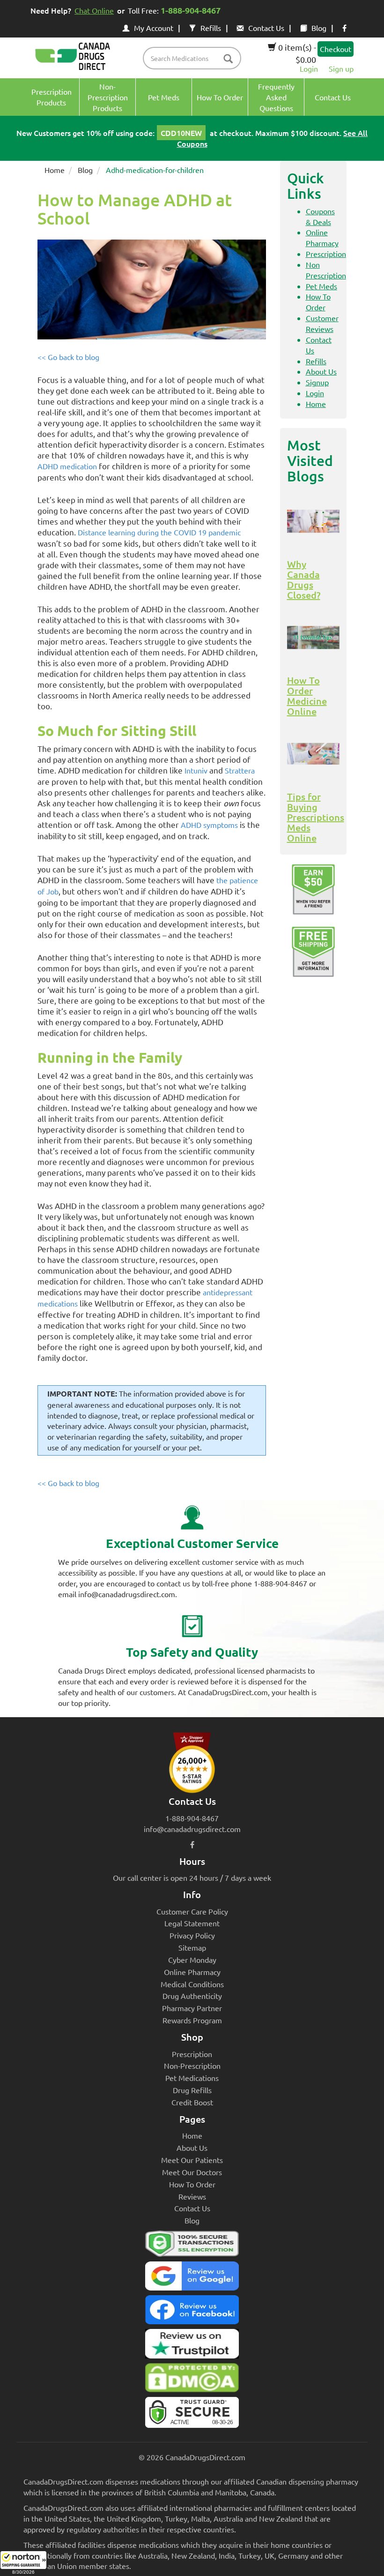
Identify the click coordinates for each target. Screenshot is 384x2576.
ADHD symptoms (209, 825)
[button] (23, 2563)
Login (309, 68)
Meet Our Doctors (192, 2172)
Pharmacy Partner (192, 2008)
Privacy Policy (192, 1935)
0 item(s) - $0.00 (296, 53)
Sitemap (192, 1947)
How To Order (192, 2184)
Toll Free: (174, 10)
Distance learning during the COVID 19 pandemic (159, 532)
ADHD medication (67, 466)
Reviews (192, 2196)
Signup (317, 382)
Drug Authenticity (192, 1996)
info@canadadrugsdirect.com (192, 1829)
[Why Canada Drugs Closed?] (314, 521)
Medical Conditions (192, 1984)
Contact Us (266, 28)
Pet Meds (321, 286)
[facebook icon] (344, 28)
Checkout (336, 49)
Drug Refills (192, 2090)
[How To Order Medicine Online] (314, 638)
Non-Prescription (192, 2065)
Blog (319, 28)
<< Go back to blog (68, 357)
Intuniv (196, 770)
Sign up (341, 68)
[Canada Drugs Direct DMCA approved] (192, 2380)
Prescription (326, 254)
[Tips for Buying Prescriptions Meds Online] (314, 754)
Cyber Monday (192, 1960)
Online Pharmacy (192, 1972)
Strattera (240, 770)
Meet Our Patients (192, 2160)
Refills (211, 28)
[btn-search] (228, 59)
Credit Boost (192, 2102)
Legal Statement (192, 1923)
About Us (321, 371)
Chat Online (94, 10)
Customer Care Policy (192, 1911)
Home (55, 170)
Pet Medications (192, 2078)
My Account (154, 28)
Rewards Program (192, 2020)
